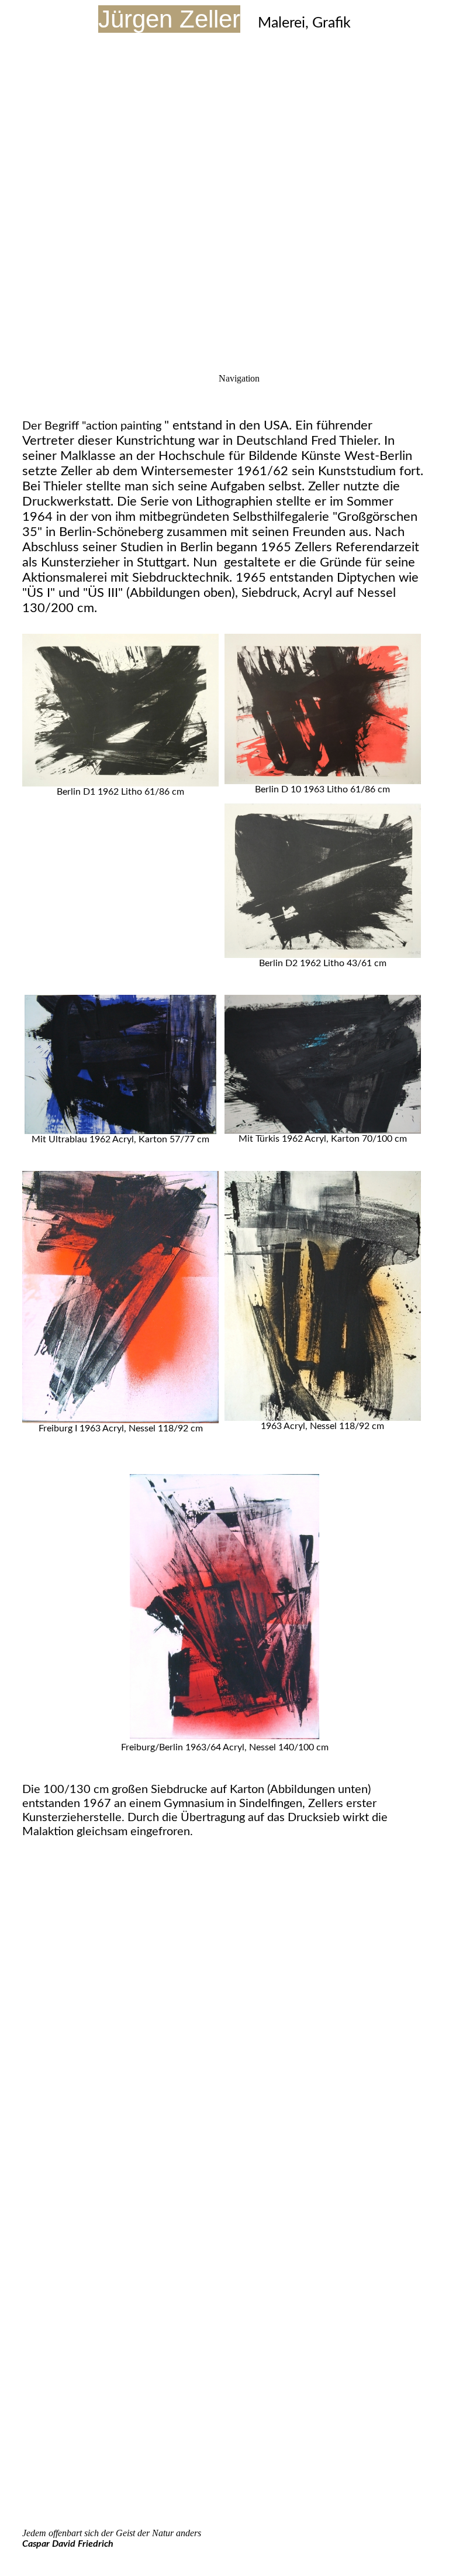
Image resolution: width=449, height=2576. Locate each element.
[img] (224, 146)
